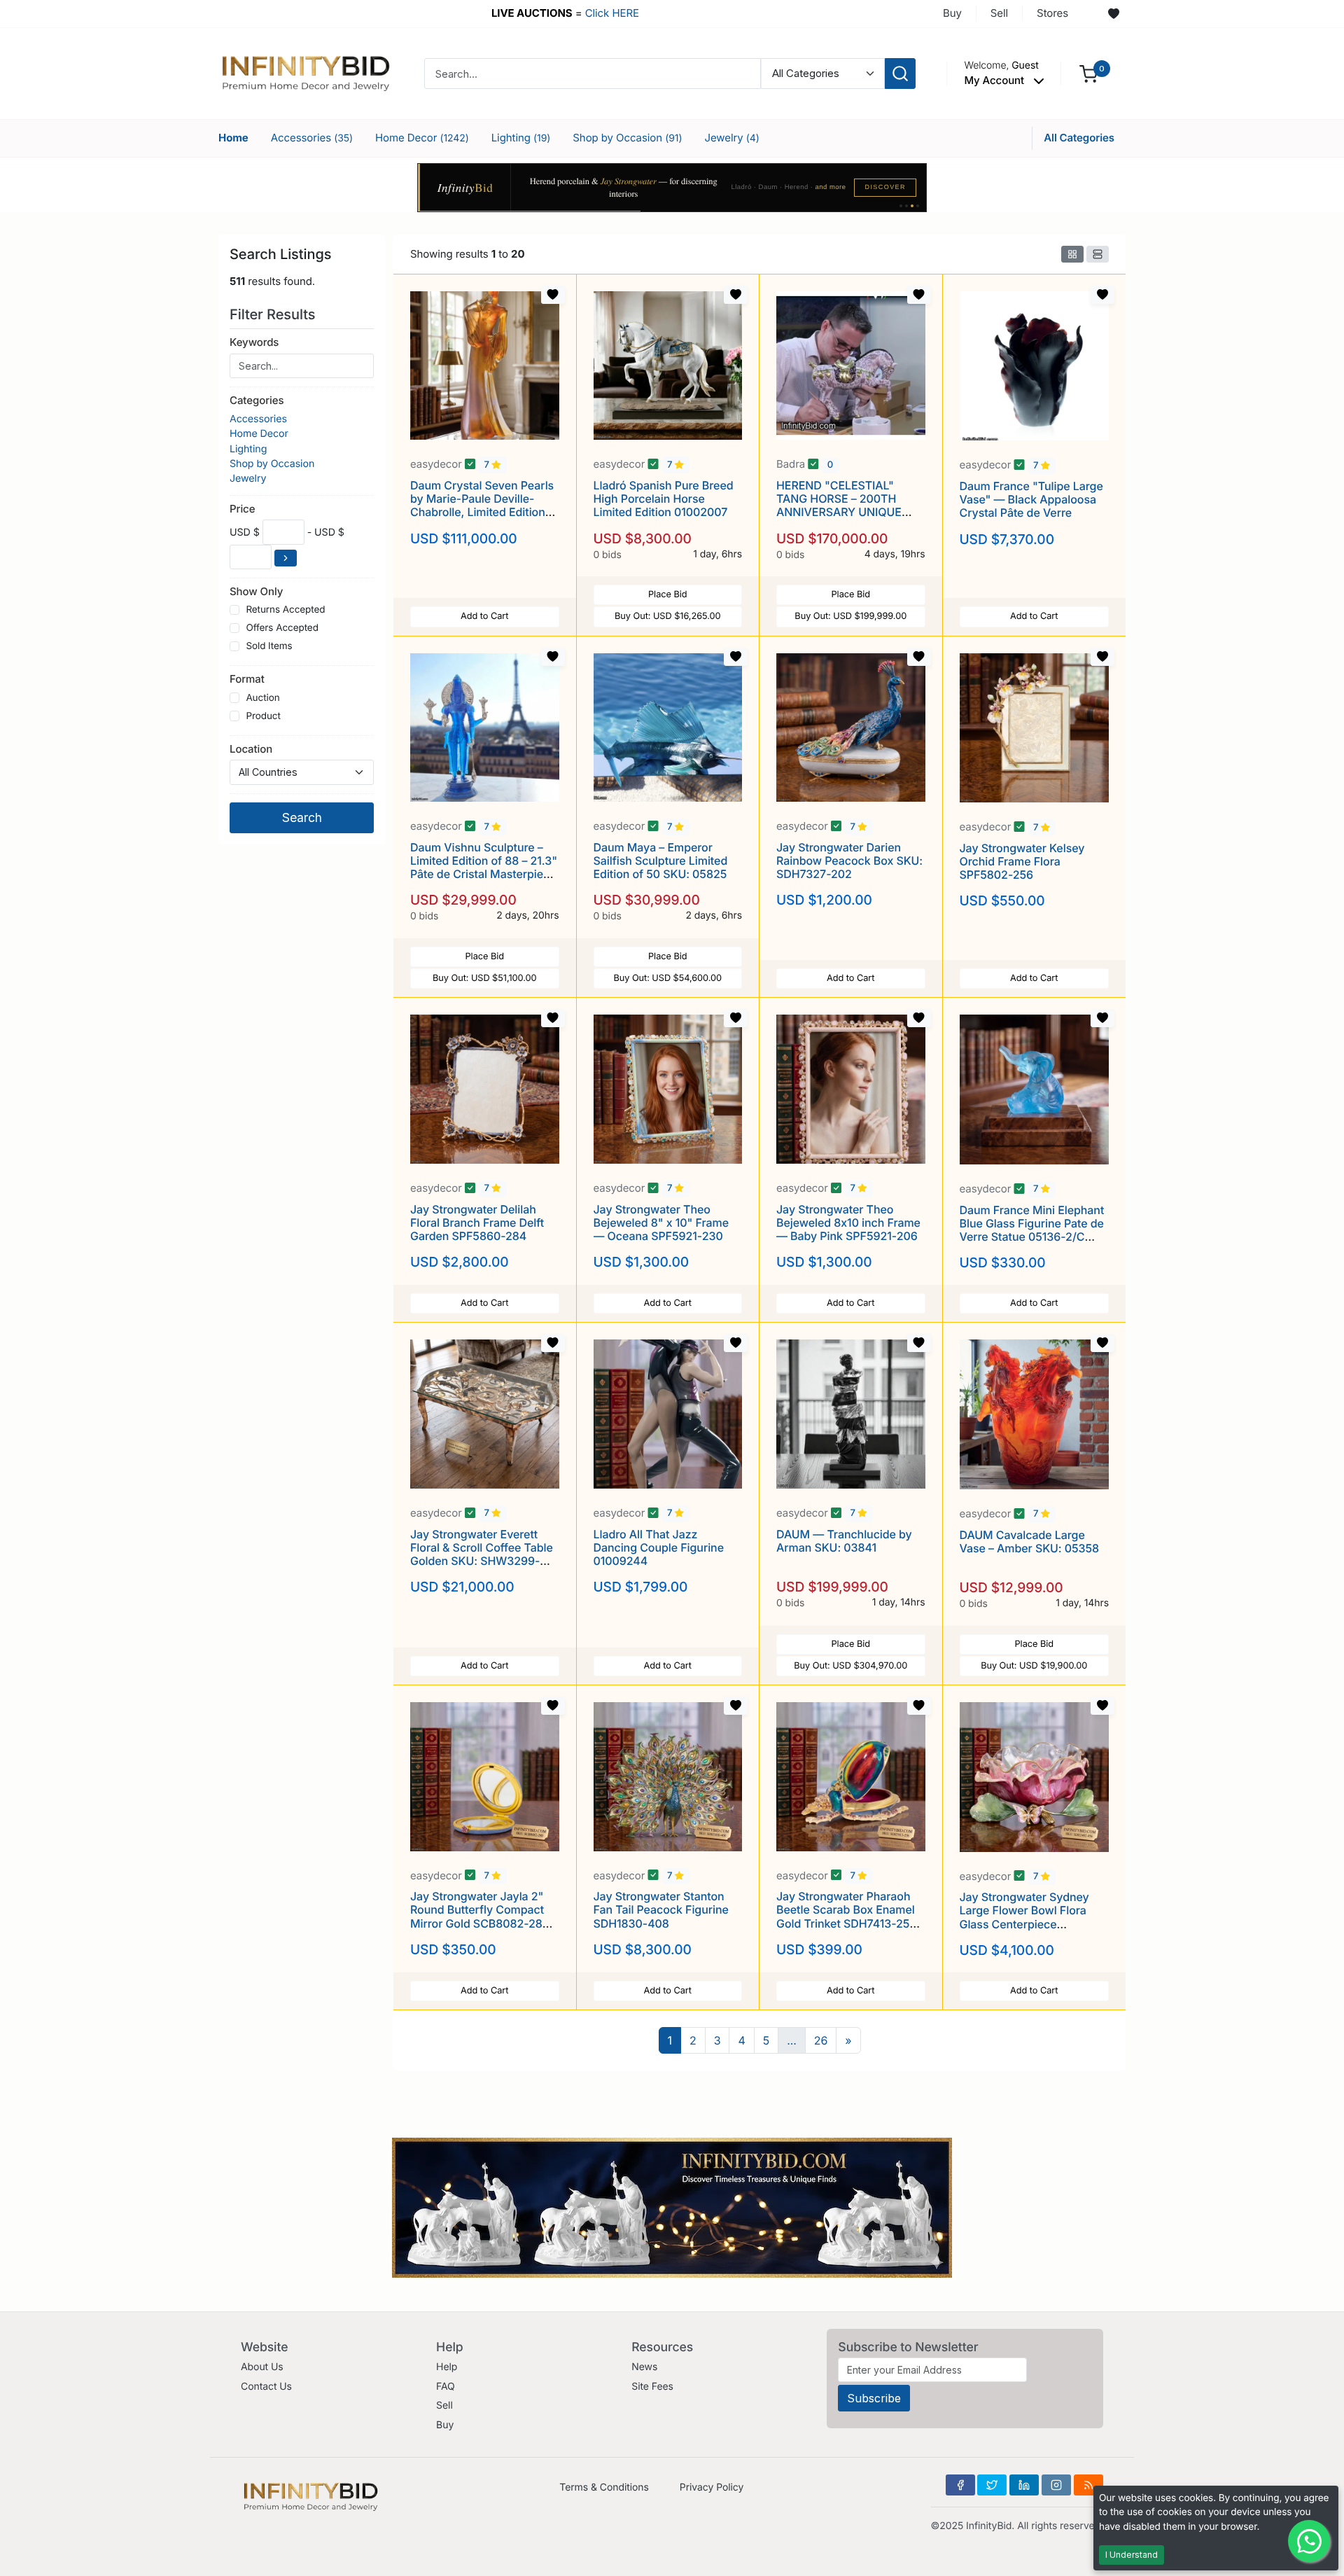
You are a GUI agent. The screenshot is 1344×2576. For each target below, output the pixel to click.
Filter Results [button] (274, 314)
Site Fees (652, 2387)
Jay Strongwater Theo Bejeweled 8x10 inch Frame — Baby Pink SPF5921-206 (848, 1223)
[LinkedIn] (1024, 2485)
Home (233, 138)
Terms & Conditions (604, 2487)
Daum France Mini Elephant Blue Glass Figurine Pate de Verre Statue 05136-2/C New (1032, 1230)
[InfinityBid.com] (306, 72)
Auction (262, 698)
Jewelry (731, 138)
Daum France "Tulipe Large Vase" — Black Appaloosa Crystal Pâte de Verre (1031, 499)
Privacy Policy (712, 2487)
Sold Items (269, 646)
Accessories (312, 138)
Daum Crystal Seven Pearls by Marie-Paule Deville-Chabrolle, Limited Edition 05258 (482, 506)
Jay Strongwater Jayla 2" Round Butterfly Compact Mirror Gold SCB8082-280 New (480, 1916)
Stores (1052, 13)
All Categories (1079, 138)
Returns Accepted (285, 610)
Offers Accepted (282, 628)
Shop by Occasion (627, 138)
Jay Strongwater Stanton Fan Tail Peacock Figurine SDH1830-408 (661, 1909)
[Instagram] (1056, 2485)
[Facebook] (960, 2485)
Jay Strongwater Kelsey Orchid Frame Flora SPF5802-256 (1022, 861)
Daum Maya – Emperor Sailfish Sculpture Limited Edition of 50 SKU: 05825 (661, 861)
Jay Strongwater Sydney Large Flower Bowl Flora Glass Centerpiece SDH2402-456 (1024, 1917)
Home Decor (422, 138)
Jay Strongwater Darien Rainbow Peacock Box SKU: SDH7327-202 (849, 861)
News (644, 2367)
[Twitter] (992, 2485)
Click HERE (612, 13)
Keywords (254, 342)
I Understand (1132, 2555)
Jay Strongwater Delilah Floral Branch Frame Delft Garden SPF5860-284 (477, 1223)
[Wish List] (1114, 14)
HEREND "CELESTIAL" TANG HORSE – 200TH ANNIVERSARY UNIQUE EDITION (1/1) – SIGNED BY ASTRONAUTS (846, 512)
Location (251, 749)
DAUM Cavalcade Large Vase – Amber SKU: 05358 (1030, 1541)
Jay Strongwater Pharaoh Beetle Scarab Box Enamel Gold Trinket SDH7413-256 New (846, 1916)
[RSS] (1088, 2485)
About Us (262, 2367)
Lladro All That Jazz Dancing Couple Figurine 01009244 (659, 1547)
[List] (1098, 254)
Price (242, 509)
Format (247, 679)
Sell (999, 13)
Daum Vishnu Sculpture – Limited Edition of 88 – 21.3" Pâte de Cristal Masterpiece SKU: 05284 (484, 868)
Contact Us (266, 2387)
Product (263, 716)
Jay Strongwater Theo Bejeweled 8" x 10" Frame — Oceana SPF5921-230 (661, 1223)
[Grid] (1072, 254)
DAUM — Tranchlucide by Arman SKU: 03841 (844, 1541)
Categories (257, 400)
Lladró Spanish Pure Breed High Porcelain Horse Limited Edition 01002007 (664, 499)
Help (447, 2367)
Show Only (256, 591)
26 (821, 2040)
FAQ (446, 2387)
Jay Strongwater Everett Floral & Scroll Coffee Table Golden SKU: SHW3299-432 (482, 1554)
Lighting (521, 138)
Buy (952, 13)
